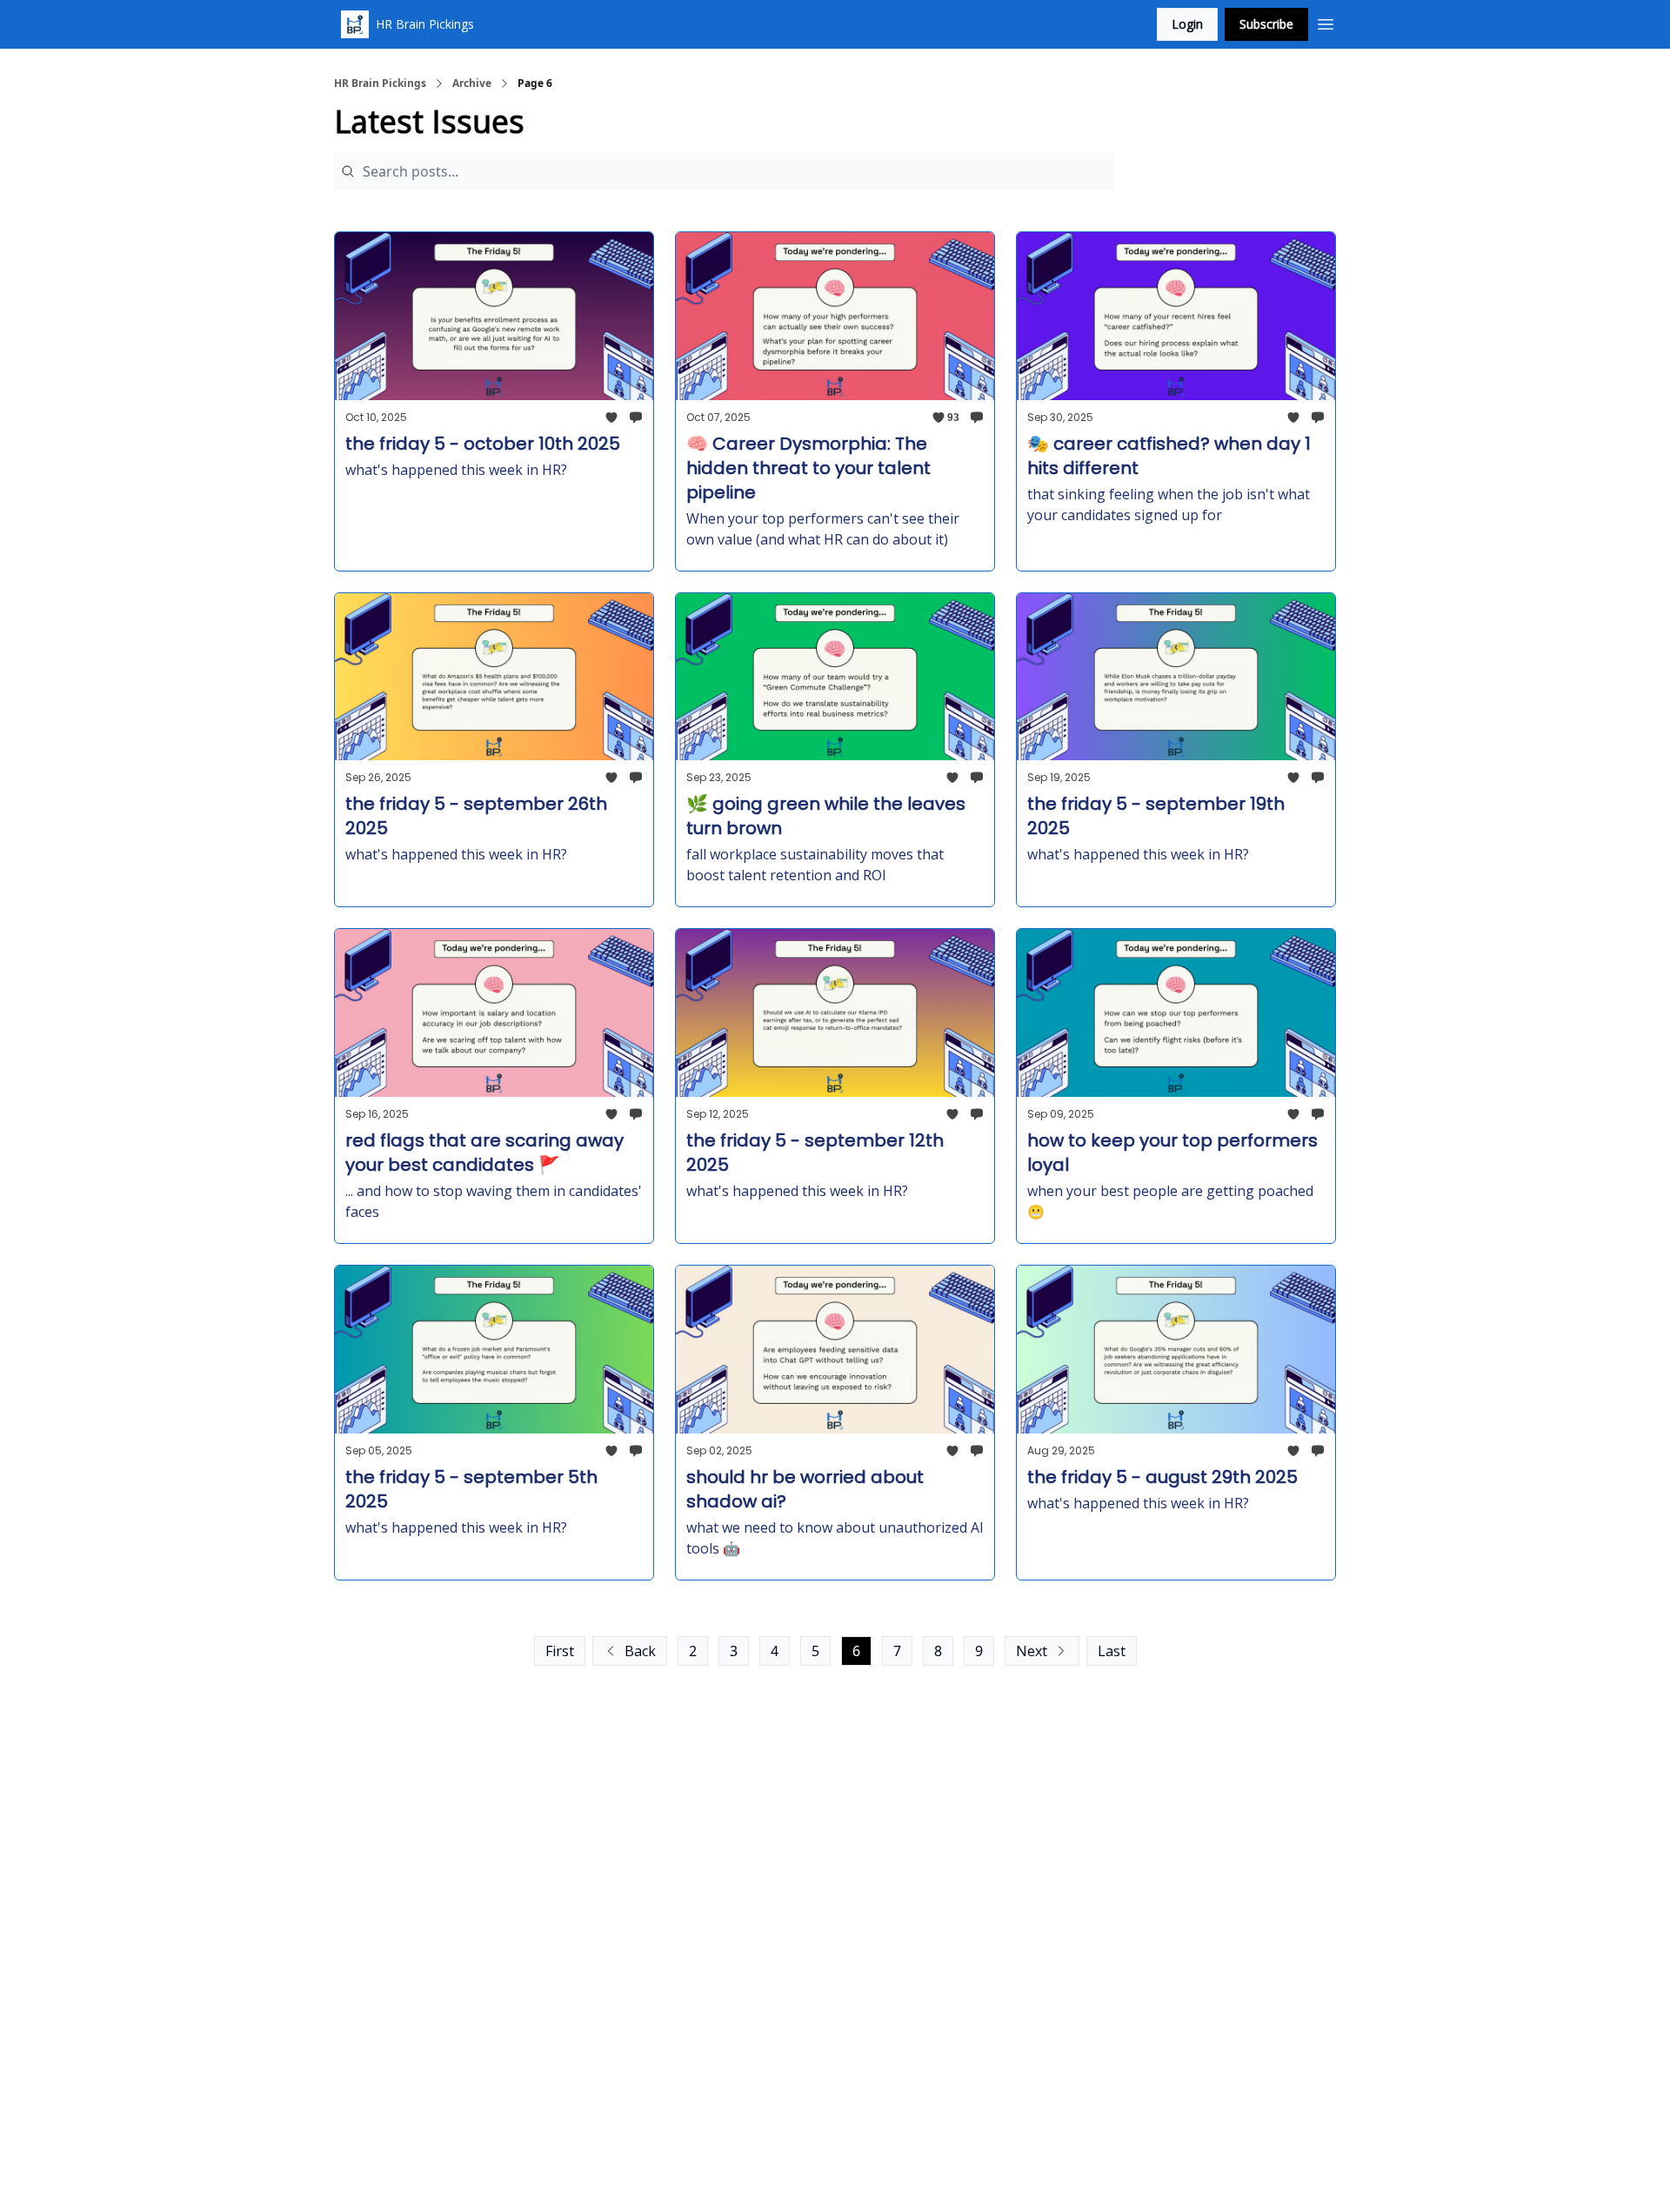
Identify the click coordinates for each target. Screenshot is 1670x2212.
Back (640, 1651)
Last (1112, 1651)
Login (1187, 24)
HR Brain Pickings (380, 84)
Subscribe (1266, 24)
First (560, 1651)
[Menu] (1326, 22)
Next (1032, 1651)
